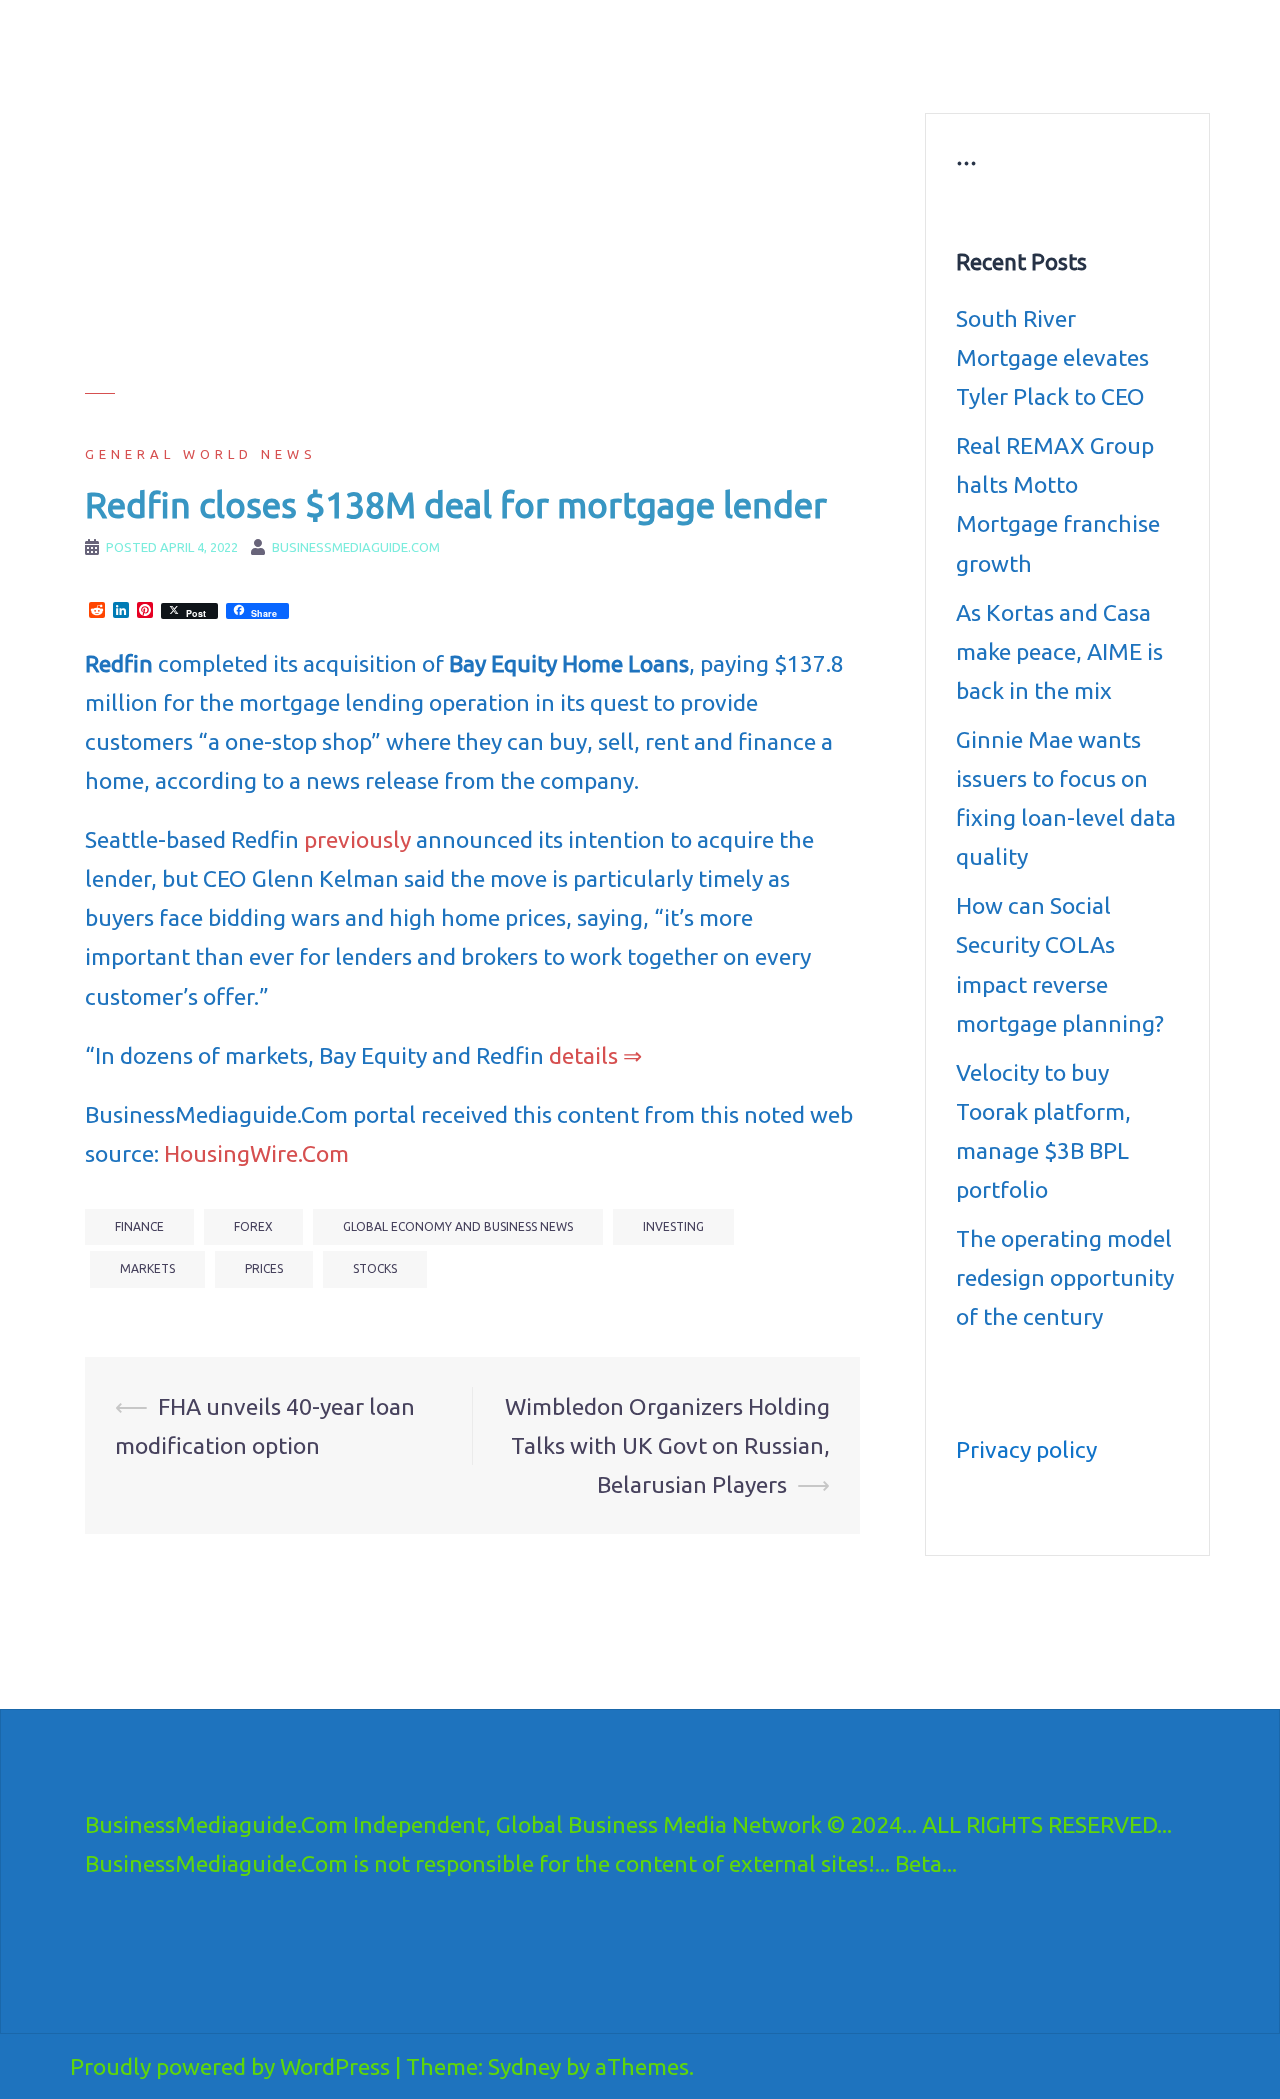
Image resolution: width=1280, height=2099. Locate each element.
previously (357, 839)
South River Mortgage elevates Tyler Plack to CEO (1052, 357)
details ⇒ (595, 1055)
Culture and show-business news (772, 46)
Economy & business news (557, 46)
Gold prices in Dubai (1092, 46)
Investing (673, 1226)
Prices (264, 1268)
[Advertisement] (472, 253)
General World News (201, 454)
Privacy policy (1026, 1449)
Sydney (524, 2066)
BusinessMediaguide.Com (268, 40)
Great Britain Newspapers (746, 70)
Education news (953, 46)
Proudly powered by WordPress (230, 2066)
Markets (147, 1268)
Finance (139, 1226)
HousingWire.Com (256, 1153)
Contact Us (887, 70)
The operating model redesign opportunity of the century (1065, 1277)
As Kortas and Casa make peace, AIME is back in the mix (1059, 651)
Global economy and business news (458, 1226)
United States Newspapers (556, 70)
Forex (253, 1226)
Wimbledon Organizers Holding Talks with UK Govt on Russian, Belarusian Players (667, 1445)
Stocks (375, 1268)
